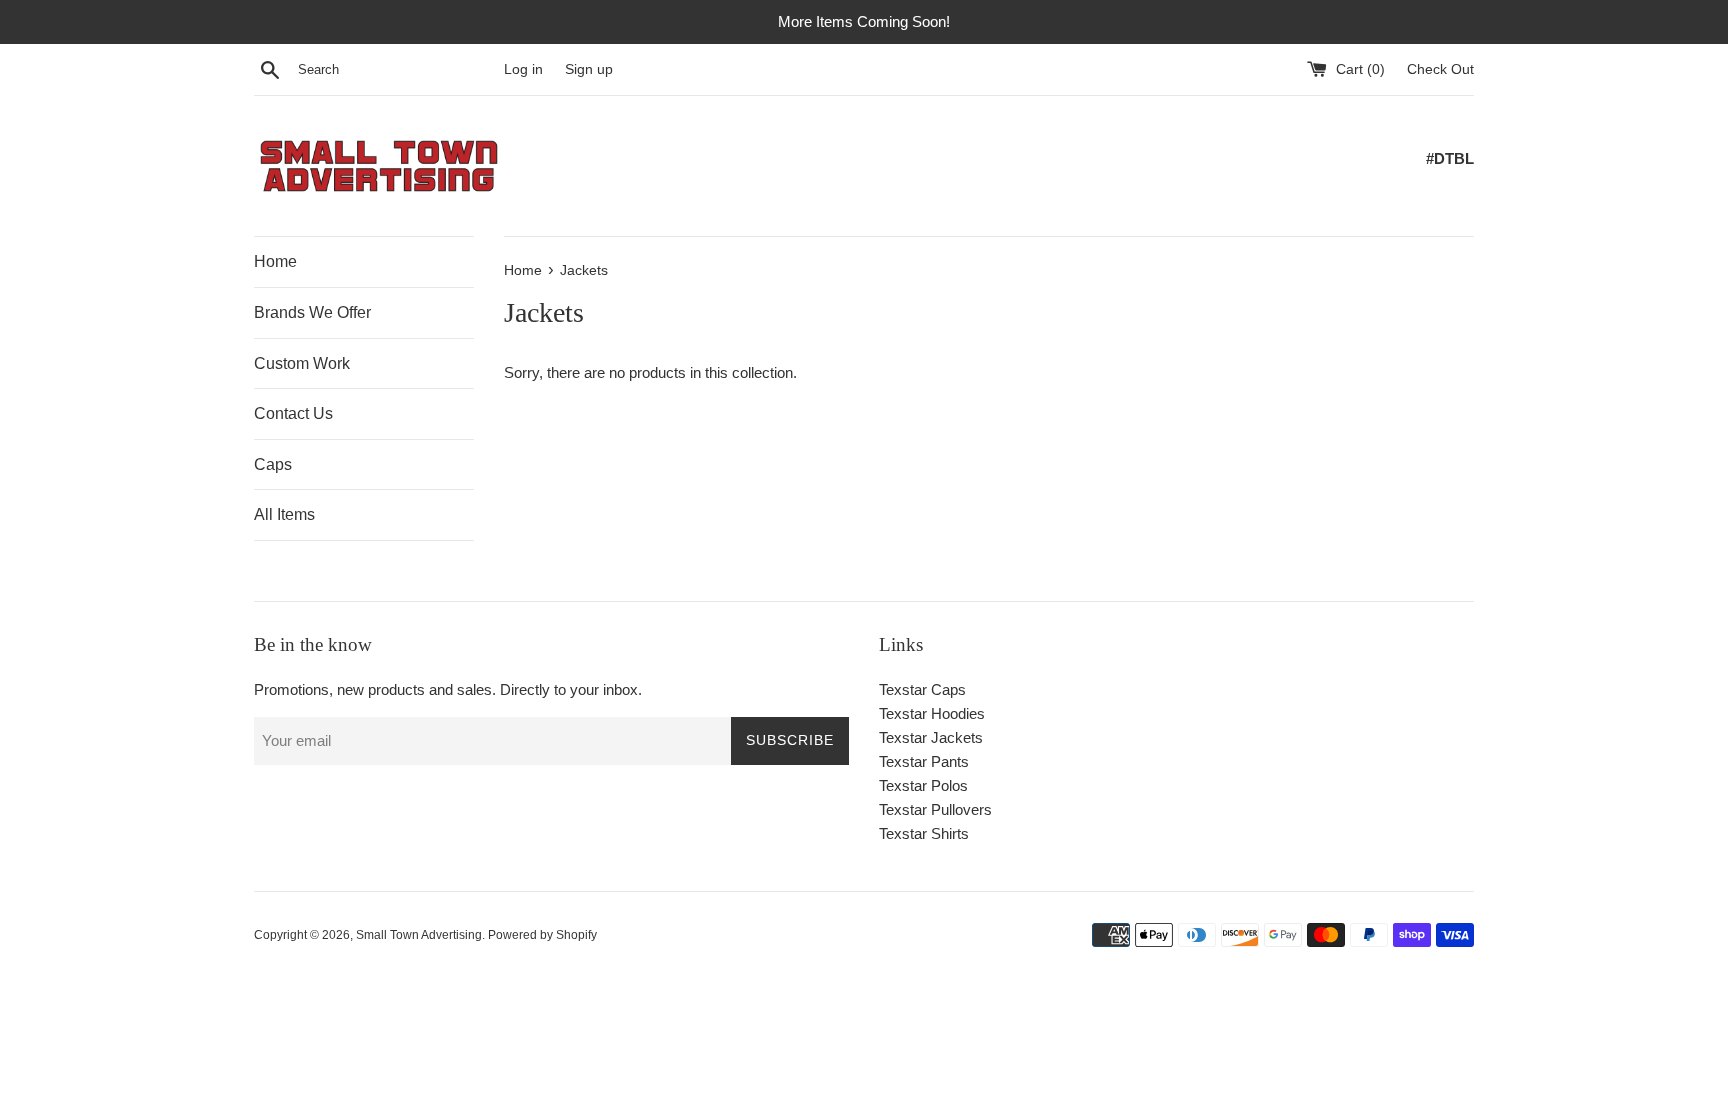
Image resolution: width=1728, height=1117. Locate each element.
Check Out (1440, 69)
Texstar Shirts (924, 833)
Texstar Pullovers (935, 809)
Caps (273, 464)
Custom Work (302, 363)
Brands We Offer (312, 312)
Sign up (589, 69)
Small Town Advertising (419, 935)
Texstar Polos (923, 785)
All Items (284, 514)
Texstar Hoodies (932, 713)
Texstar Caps (922, 689)
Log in (523, 69)
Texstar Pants (924, 761)
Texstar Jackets (931, 737)
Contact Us (293, 413)
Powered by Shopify (542, 935)
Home (275, 261)
